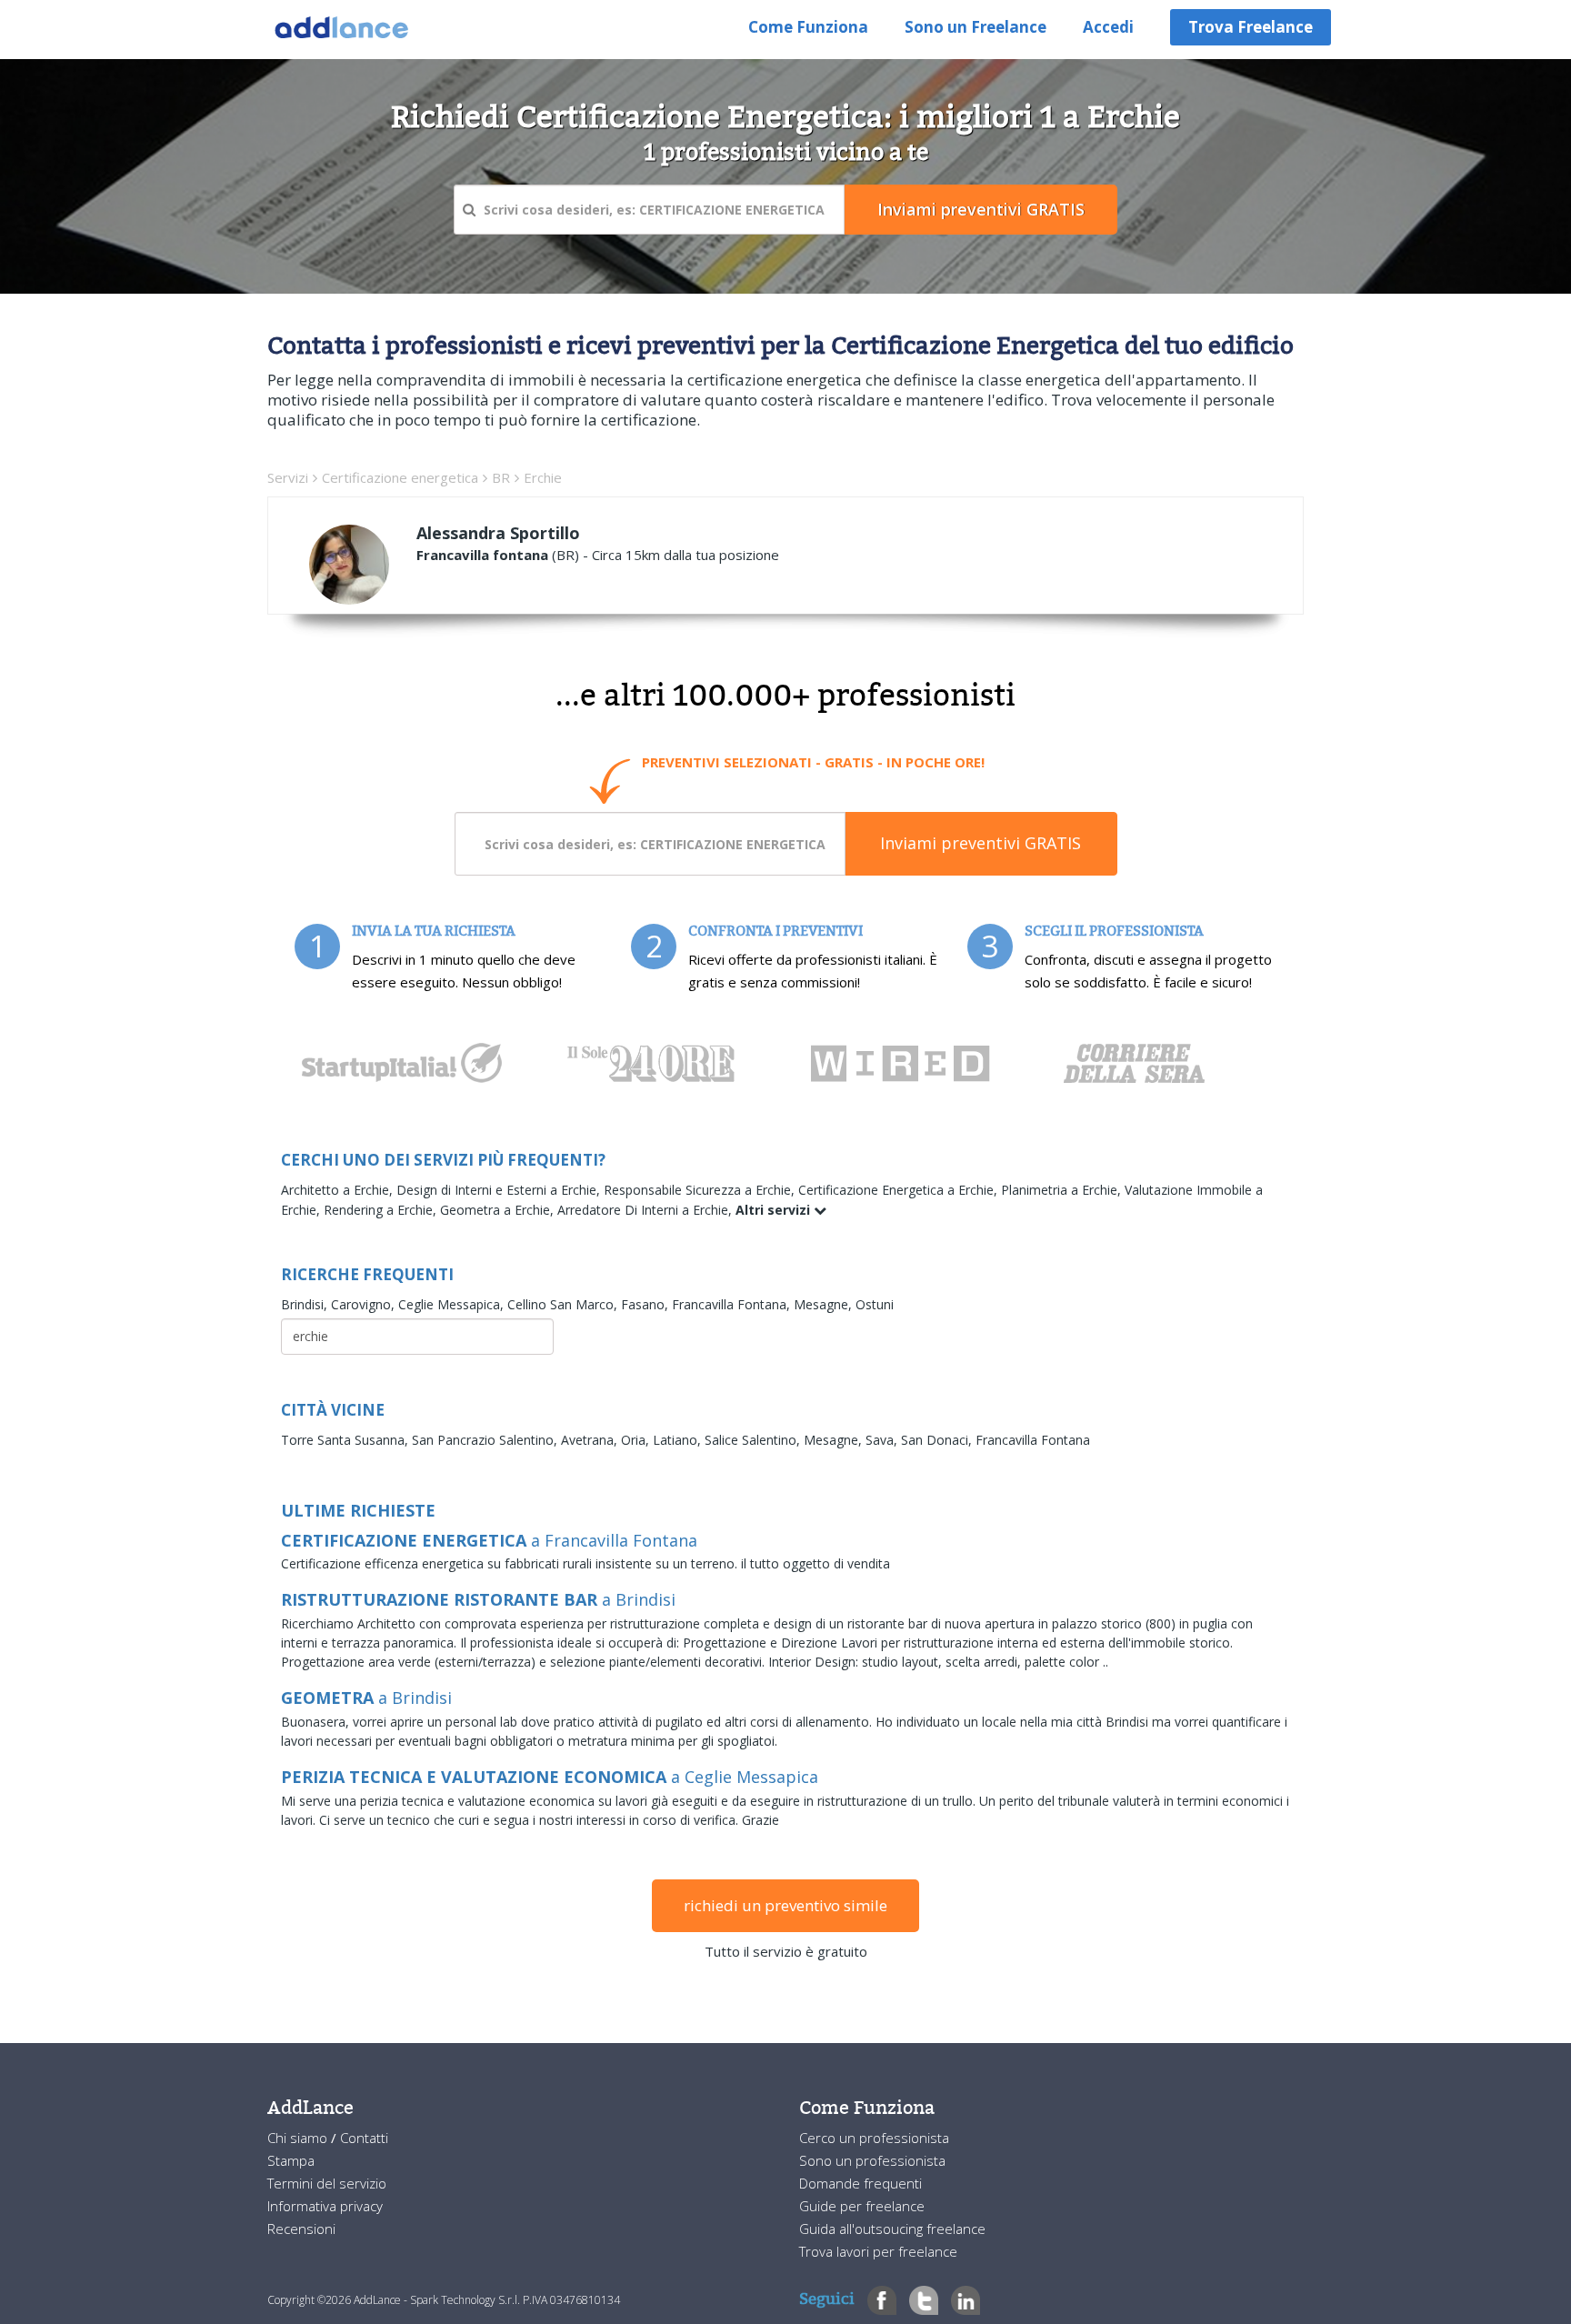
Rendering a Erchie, (382, 1210)
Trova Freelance (1251, 27)
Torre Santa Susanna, (346, 1440)
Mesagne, (825, 1304)
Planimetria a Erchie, (1063, 1190)
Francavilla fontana (482, 555)
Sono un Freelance (976, 27)
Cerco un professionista (874, 2138)
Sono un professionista (872, 2160)
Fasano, (646, 1304)
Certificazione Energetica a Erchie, (900, 1190)
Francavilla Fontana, (733, 1304)
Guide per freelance (862, 2206)
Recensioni (301, 2229)
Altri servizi (775, 1210)
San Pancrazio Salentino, (486, 1440)
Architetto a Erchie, (339, 1190)
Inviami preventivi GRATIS (981, 843)
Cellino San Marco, (564, 1304)
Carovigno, (365, 1304)
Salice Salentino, (754, 1440)
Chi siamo (299, 2138)
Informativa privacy (325, 2206)
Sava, (883, 1440)
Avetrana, (591, 1440)
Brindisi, (306, 1304)
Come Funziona (808, 27)
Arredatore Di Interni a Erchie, (646, 1210)
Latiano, (679, 1440)
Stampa (291, 2160)
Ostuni (875, 1304)
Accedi (1108, 27)
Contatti (364, 2138)
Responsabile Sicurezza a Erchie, (701, 1190)
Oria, (637, 1440)
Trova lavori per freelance (878, 2251)
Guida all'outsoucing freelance (892, 2229)
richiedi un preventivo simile (785, 1905)
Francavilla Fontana (1033, 1440)
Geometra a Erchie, (499, 1210)
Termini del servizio (327, 2183)
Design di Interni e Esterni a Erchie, (500, 1190)
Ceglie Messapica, (453, 1304)
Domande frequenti (861, 2183)
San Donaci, (938, 1440)
